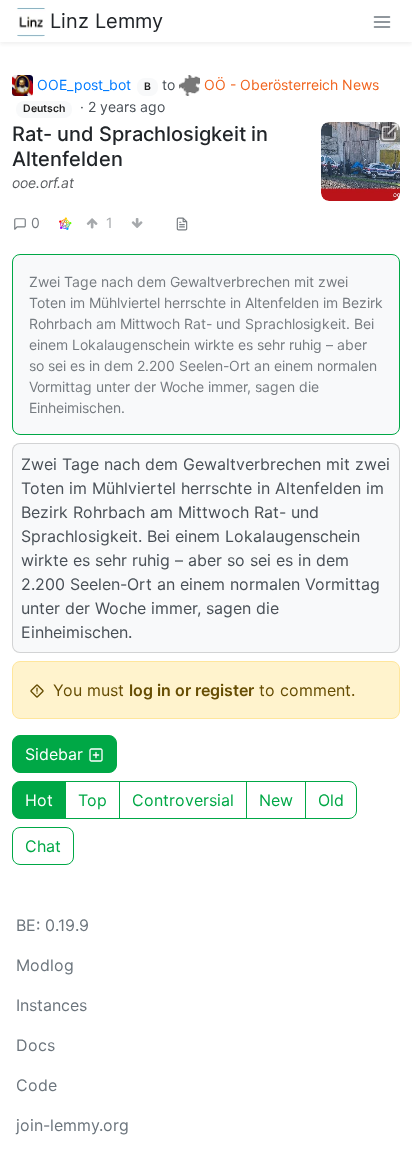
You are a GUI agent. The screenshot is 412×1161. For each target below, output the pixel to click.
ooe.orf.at (43, 182)
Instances (51, 1005)
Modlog (45, 965)
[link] (65, 222)
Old (331, 800)
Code (36, 1085)
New (276, 800)
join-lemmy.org (72, 1125)
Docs (35, 1045)
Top (92, 800)
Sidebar (54, 754)
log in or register (191, 690)
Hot (39, 800)
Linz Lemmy (106, 21)
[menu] (382, 21)
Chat (43, 846)
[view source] (182, 222)
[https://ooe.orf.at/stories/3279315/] (360, 161)
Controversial (183, 800)
